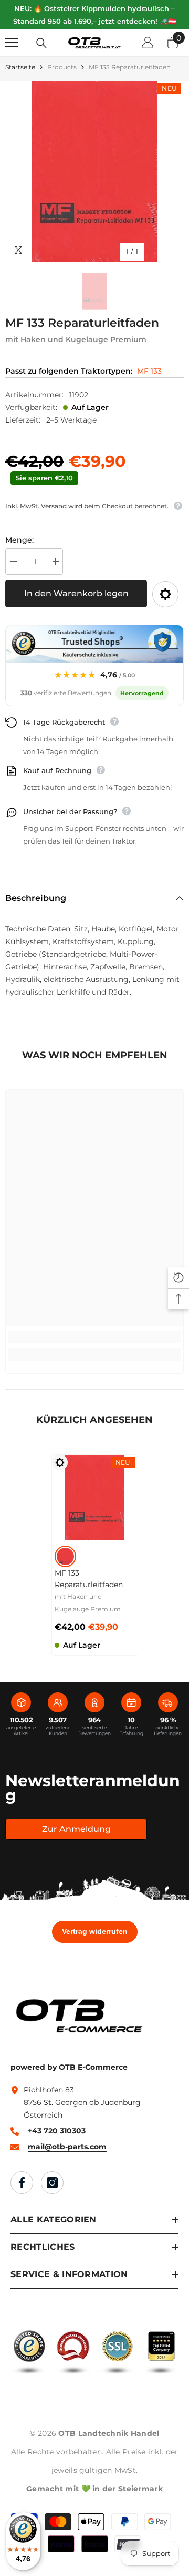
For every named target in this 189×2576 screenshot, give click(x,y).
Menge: (19, 540)
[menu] (12, 43)
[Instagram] (52, 2183)
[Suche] (41, 43)
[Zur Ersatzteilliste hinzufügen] (165, 594)
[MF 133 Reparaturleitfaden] (95, 1497)
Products (62, 67)
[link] (94, 1337)
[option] (94, 171)
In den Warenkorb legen (76, 593)
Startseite (20, 67)
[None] (65, 1556)
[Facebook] (22, 2183)
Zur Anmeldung (76, 1829)
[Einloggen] (148, 43)
